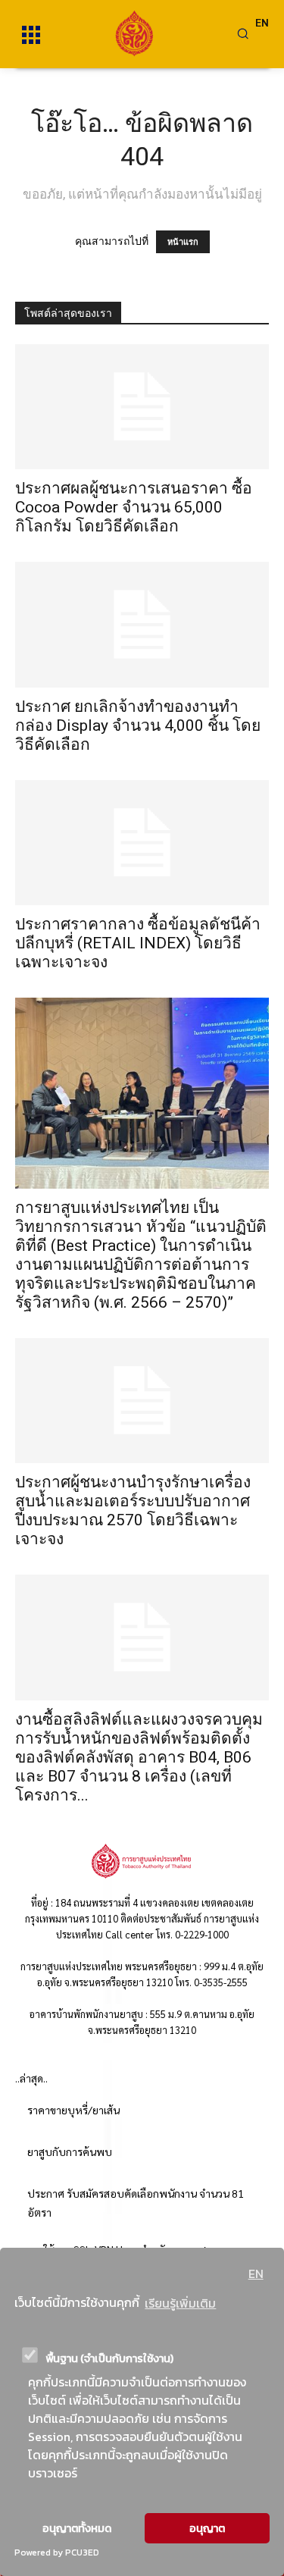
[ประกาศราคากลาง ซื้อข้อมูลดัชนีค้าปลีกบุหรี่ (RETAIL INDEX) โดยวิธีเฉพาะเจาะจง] (142, 843)
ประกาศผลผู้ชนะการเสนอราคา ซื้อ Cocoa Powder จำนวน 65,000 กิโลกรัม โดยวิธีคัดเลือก (134, 507)
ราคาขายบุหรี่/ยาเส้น (73, 2110)
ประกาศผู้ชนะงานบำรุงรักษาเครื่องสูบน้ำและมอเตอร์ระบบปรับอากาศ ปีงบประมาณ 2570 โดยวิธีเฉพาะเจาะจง (133, 1511)
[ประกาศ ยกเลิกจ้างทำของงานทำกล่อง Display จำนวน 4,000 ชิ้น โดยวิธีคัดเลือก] (142, 624)
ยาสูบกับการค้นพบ (70, 2151)
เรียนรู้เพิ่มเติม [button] (180, 2303)
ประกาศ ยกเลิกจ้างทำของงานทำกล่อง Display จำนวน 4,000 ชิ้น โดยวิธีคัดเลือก (138, 725)
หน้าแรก (183, 242)
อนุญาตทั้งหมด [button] (77, 2528)
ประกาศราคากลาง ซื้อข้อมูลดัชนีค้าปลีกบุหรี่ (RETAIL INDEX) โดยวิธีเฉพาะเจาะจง (138, 943)
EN (256, 2274)
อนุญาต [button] (207, 2528)
